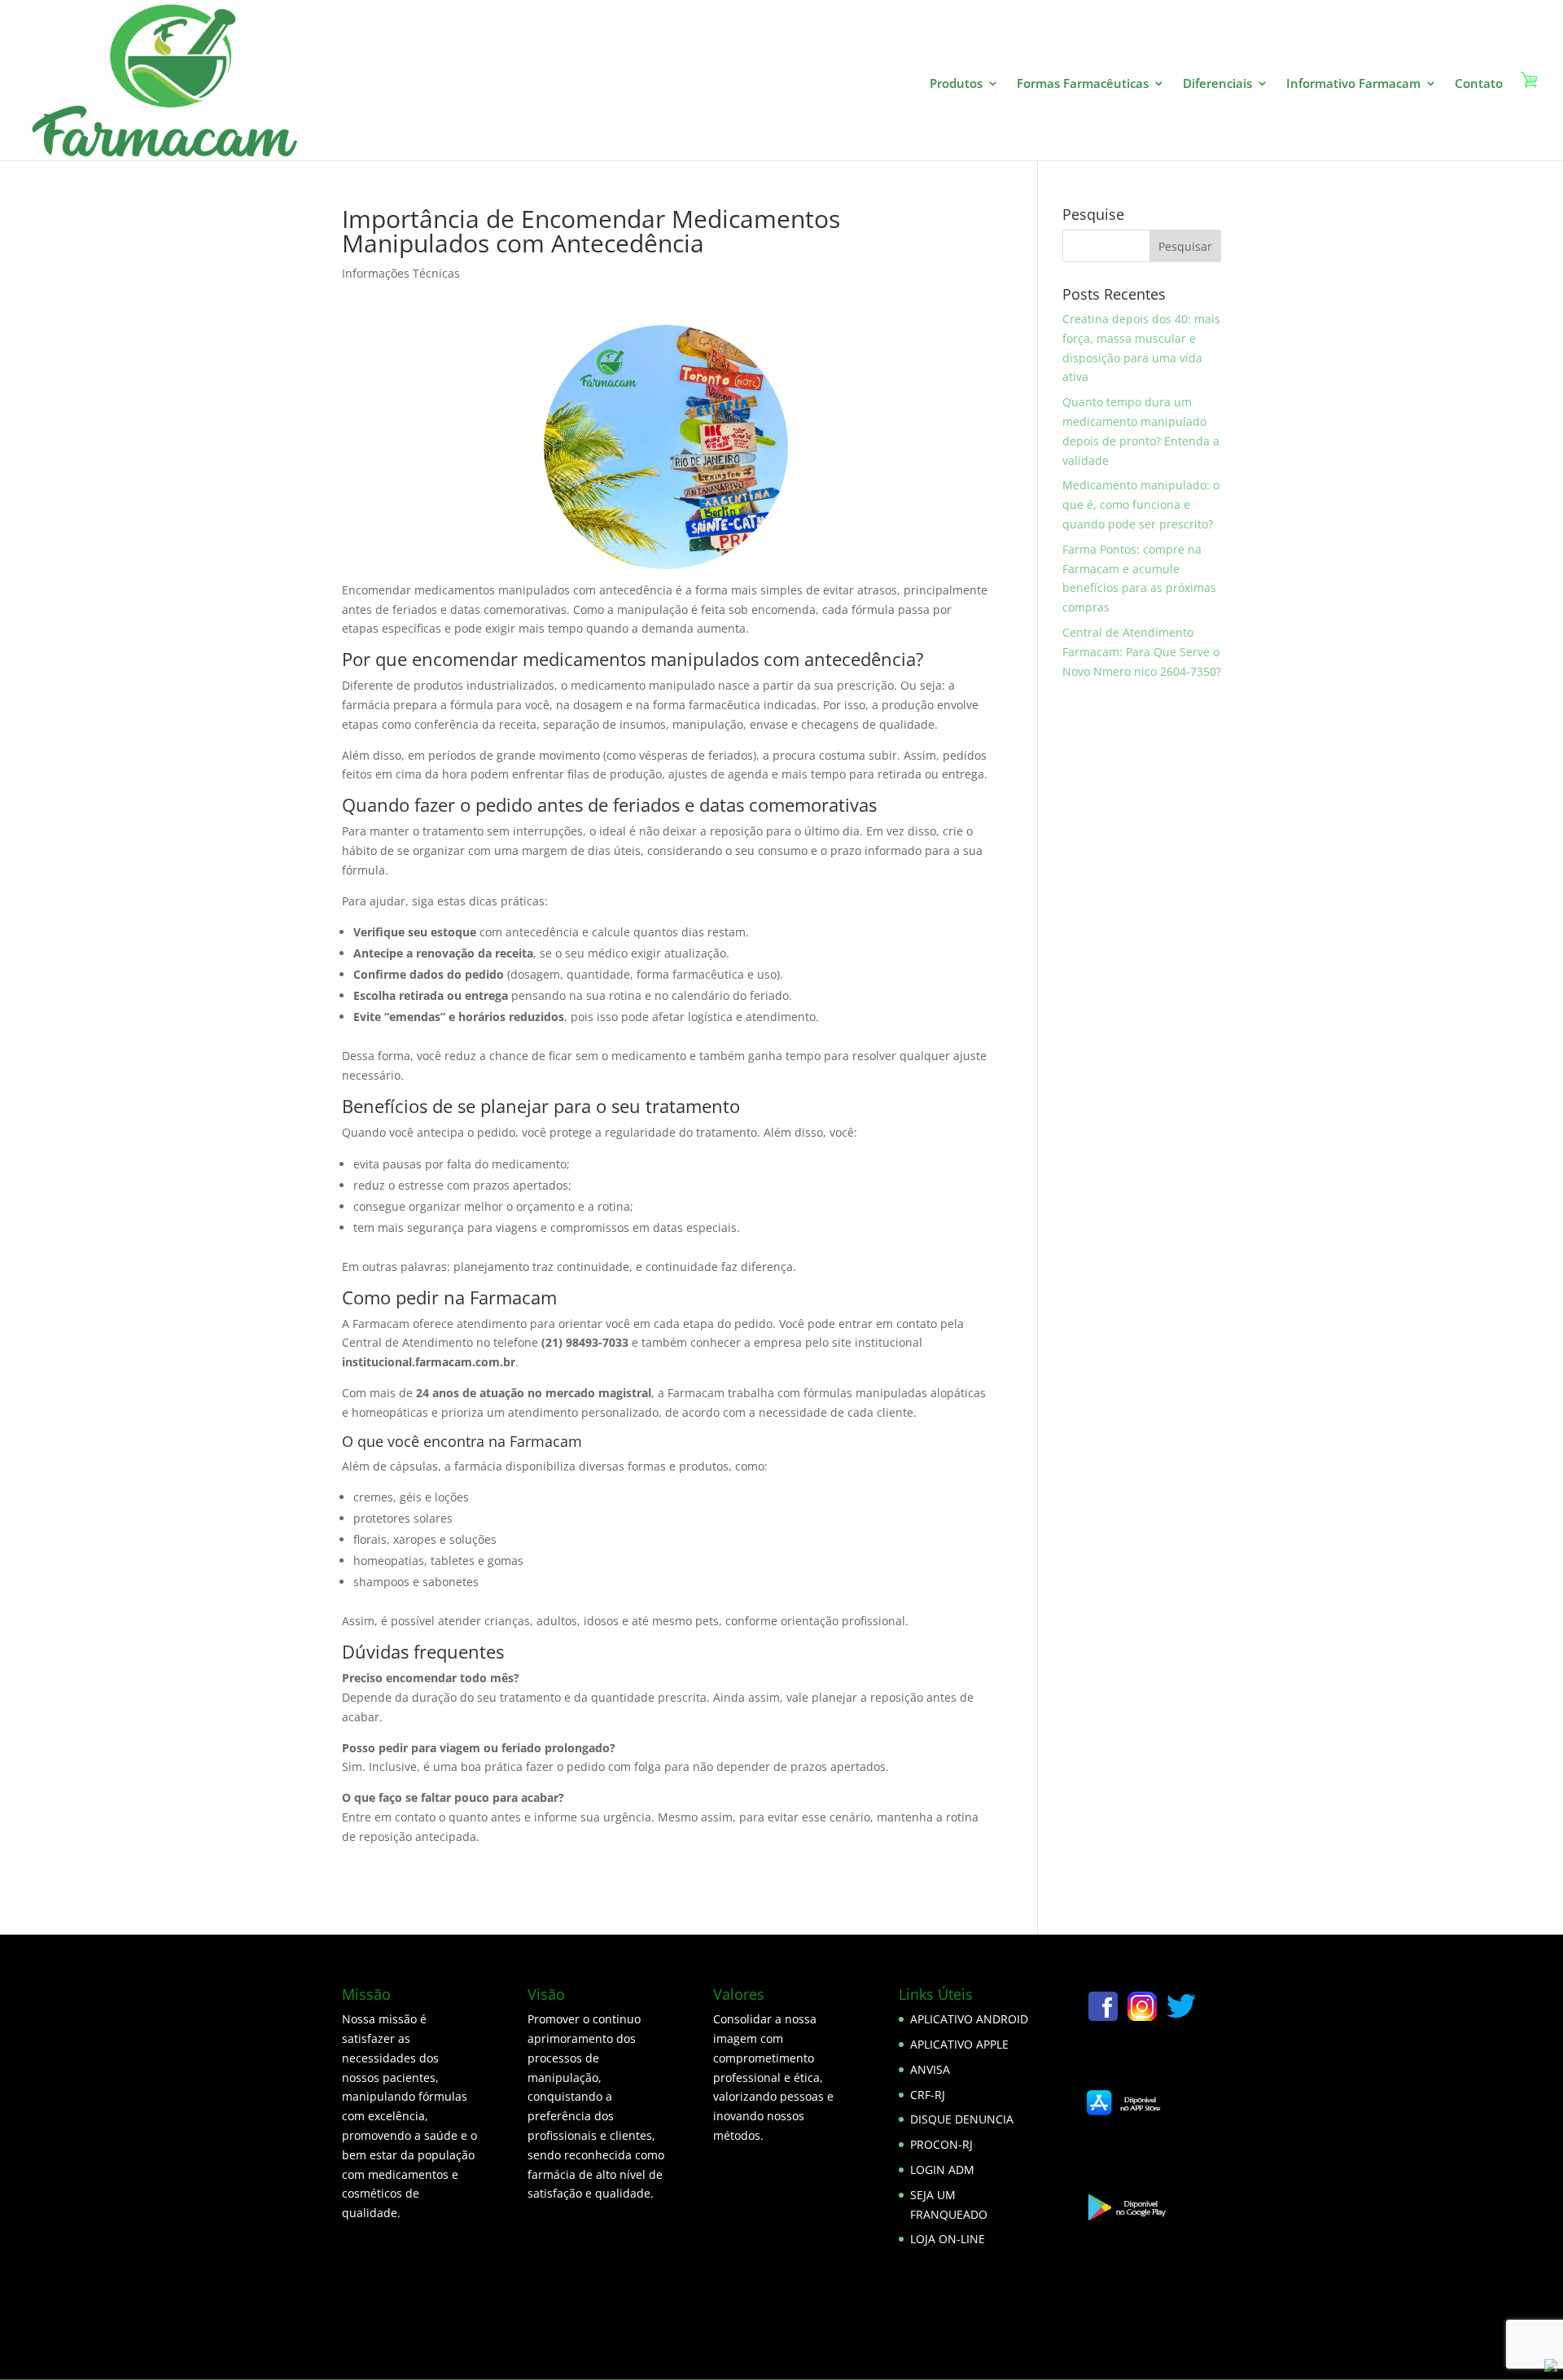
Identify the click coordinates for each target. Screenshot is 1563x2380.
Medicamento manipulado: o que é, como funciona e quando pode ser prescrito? (1141, 504)
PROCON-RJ (941, 2144)
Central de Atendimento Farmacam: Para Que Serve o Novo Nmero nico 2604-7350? (1142, 652)
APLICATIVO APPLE (959, 2044)
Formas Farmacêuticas (1083, 84)
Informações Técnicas (401, 273)
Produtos (956, 84)
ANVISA (930, 2069)
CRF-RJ (928, 2095)
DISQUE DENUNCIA (962, 2119)
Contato (1479, 84)
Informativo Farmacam (1353, 84)
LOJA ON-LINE (948, 2239)
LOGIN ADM (942, 2170)
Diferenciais (1217, 84)
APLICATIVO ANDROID (969, 2019)
